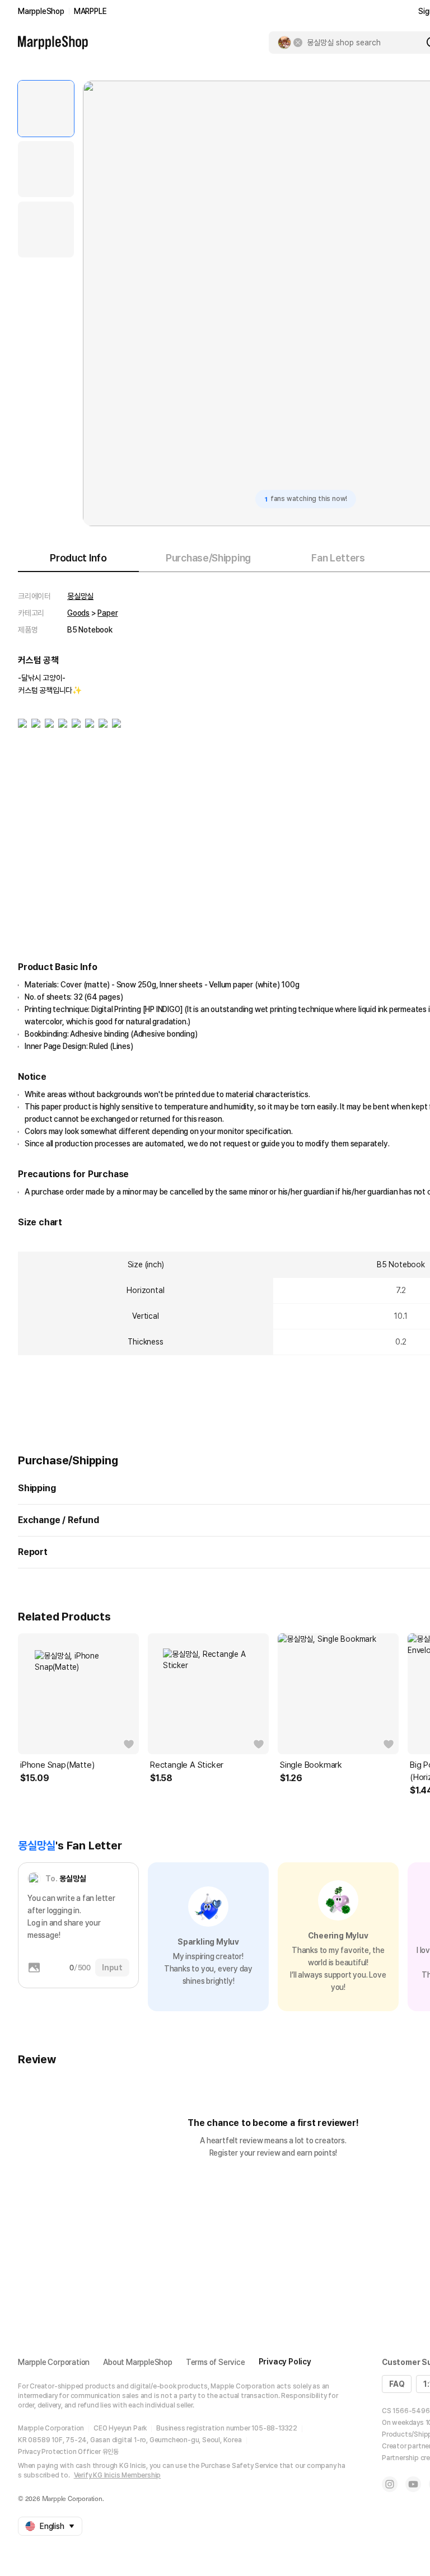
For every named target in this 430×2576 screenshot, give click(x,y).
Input (112, 1968)
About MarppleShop (138, 2362)
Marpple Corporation (54, 2362)
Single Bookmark (311, 1765)
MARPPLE (90, 11)
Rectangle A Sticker (187, 1765)
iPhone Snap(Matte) (57, 1765)
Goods (78, 613)
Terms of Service (216, 2362)
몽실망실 (80, 596)
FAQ (397, 2384)
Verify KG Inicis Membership (118, 2475)
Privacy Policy (285, 2362)
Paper (107, 613)
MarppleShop (41, 11)
